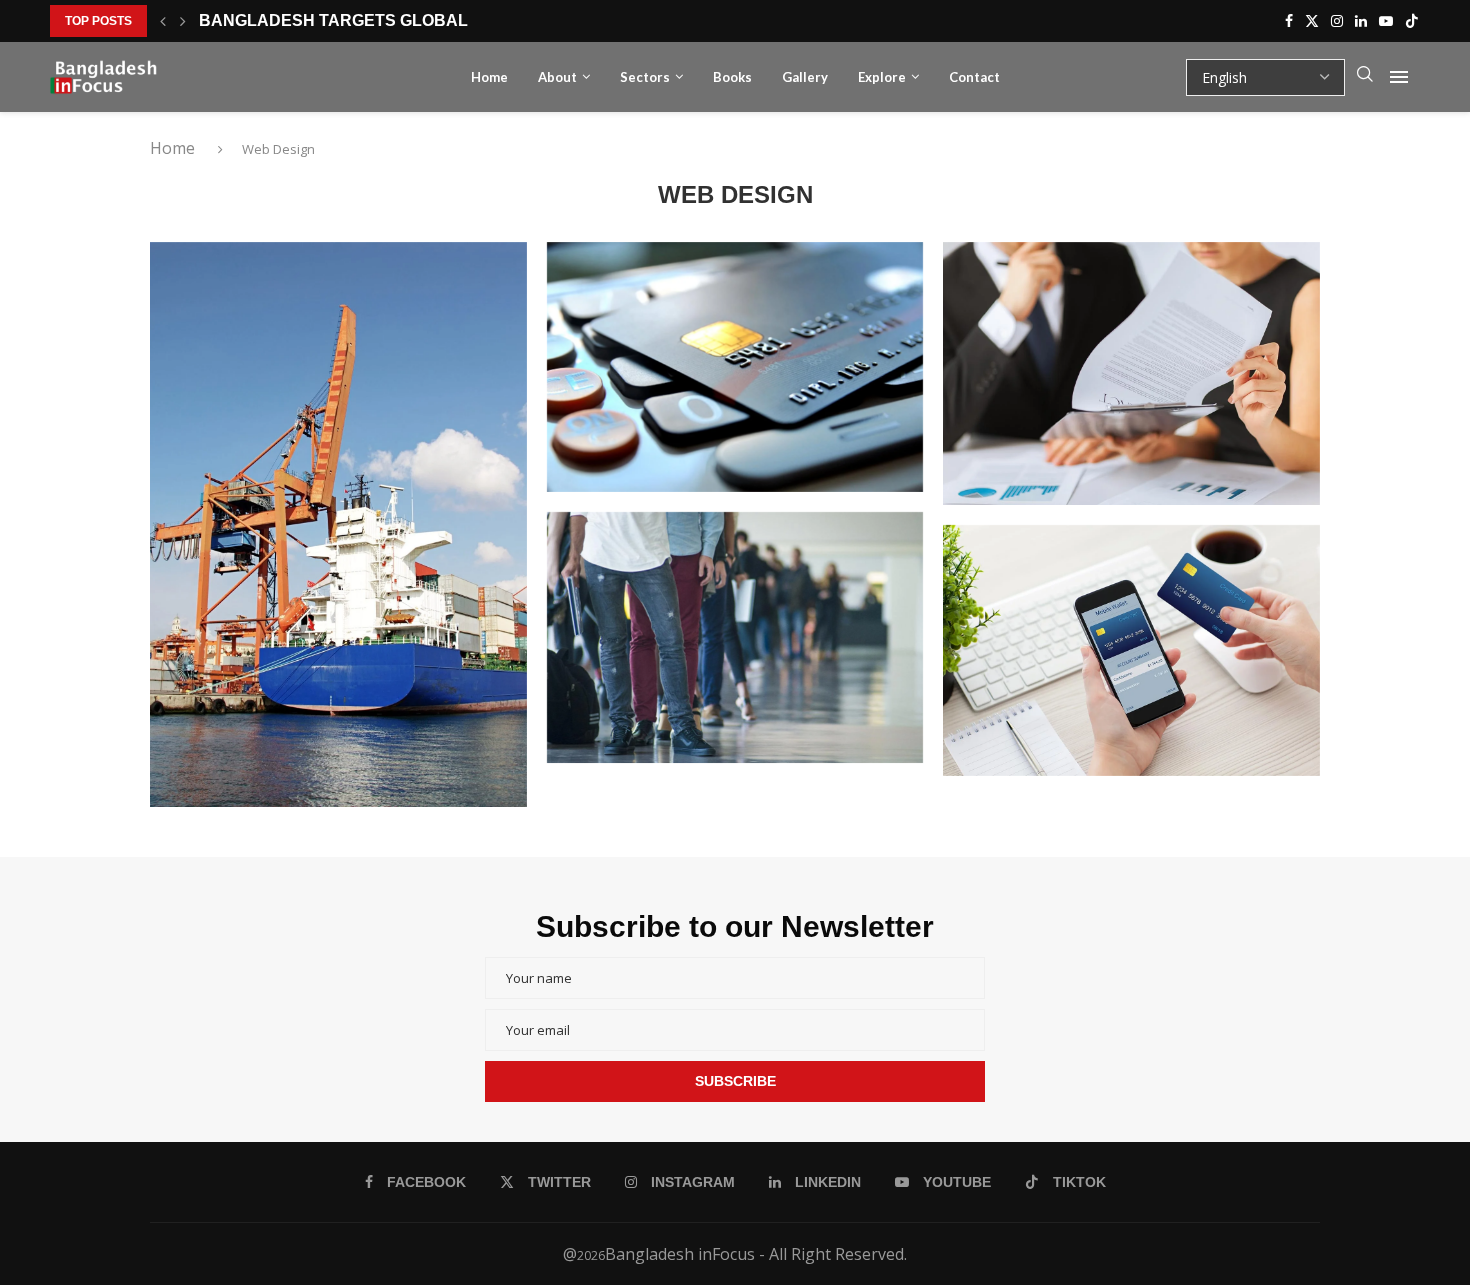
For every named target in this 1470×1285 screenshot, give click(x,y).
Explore (882, 77)
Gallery (805, 77)
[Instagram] (1337, 21)
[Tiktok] (1412, 21)
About (557, 77)
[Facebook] (1289, 21)
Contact (974, 77)
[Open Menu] (1399, 77)
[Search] (1365, 77)
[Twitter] (1312, 21)
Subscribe (735, 1081)
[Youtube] (1386, 21)
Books (732, 77)
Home (489, 77)
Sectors (645, 77)
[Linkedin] (1361, 21)
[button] (163, 21)
